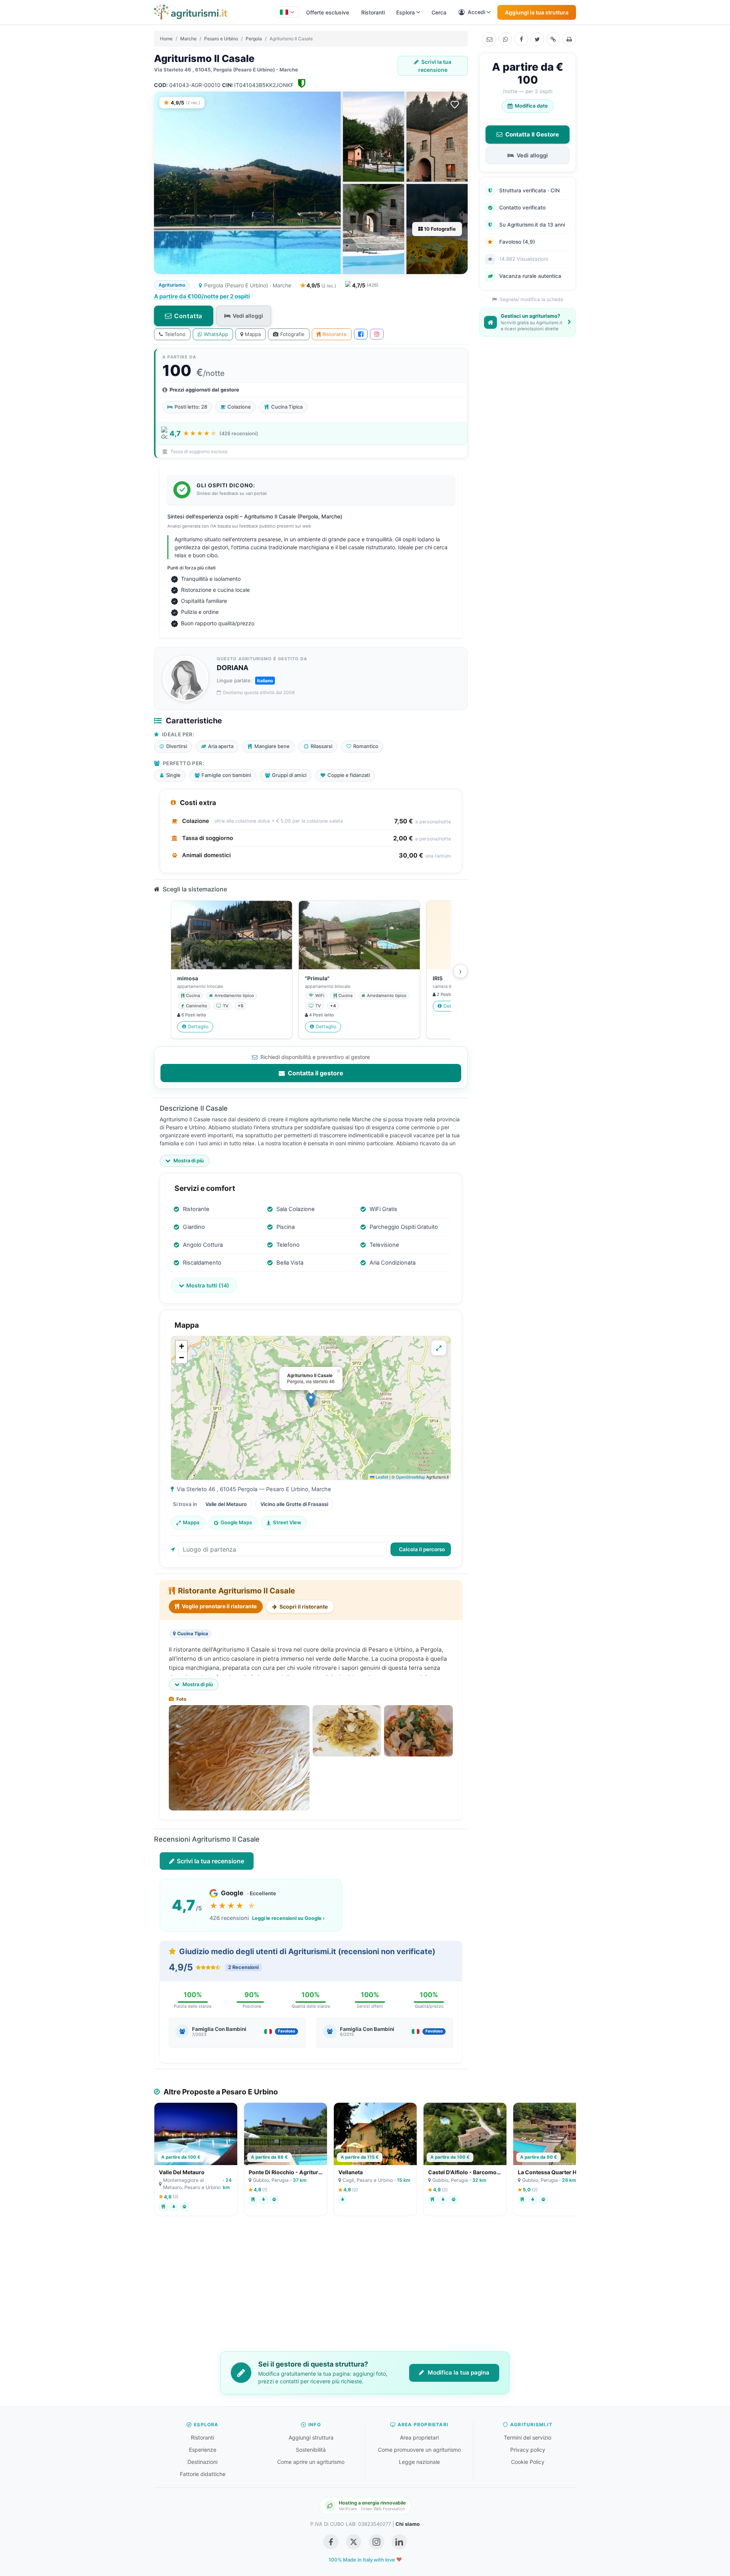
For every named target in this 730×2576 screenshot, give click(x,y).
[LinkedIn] (399, 2542)
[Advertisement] (365, 2289)
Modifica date (531, 106)
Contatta (188, 316)
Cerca (439, 12)
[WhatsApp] (505, 39)
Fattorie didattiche (203, 2474)
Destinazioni (202, 2462)
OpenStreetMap (410, 1477)
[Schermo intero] (439, 1348)
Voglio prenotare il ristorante (219, 1606)
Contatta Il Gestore (532, 134)
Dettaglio (198, 1026)
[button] (311, 1400)
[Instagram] (377, 334)
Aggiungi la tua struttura (537, 12)
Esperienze (203, 2450)
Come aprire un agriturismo (311, 2462)
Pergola (254, 39)
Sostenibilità (311, 2450)
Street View (287, 1522)
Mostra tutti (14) (208, 1285)
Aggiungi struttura (311, 2437)
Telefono (175, 334)
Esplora (405, 12)
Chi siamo (408, 2524)
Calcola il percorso (422, 1549)
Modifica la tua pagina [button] (458, 2372)
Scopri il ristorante (303, 1607)
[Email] (489, 39)
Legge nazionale (419, 2462)
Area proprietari (419, 2437)
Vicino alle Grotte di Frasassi (294, 1504)
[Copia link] (553, 39)
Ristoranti (373, 12)
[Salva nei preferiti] (455, 105)
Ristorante (335, 334)
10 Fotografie (439, 229)
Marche (188, 39)
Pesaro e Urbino (221, 39)
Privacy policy (528, 2450)
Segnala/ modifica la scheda (531, 299)
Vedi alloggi (248, 316)
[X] (537, 39)
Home (166, 39)
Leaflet (381, 1477)
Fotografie (292, 334)
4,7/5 (365, 285)
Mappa (253, 334)
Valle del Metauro (226, 1504)
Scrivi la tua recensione (435, 66)
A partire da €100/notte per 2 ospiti (202, 296)
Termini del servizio (528, 2437)
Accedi (476, 12)
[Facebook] (521, 39)
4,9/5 (321, 285)
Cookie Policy (528, 2462)
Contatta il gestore (315, 1073)
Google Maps (236, 1522)
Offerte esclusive (328, 12)
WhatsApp (216, 334)
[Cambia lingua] (287, 12)
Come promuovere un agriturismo (419, 2450)
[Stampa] (569, 39)
